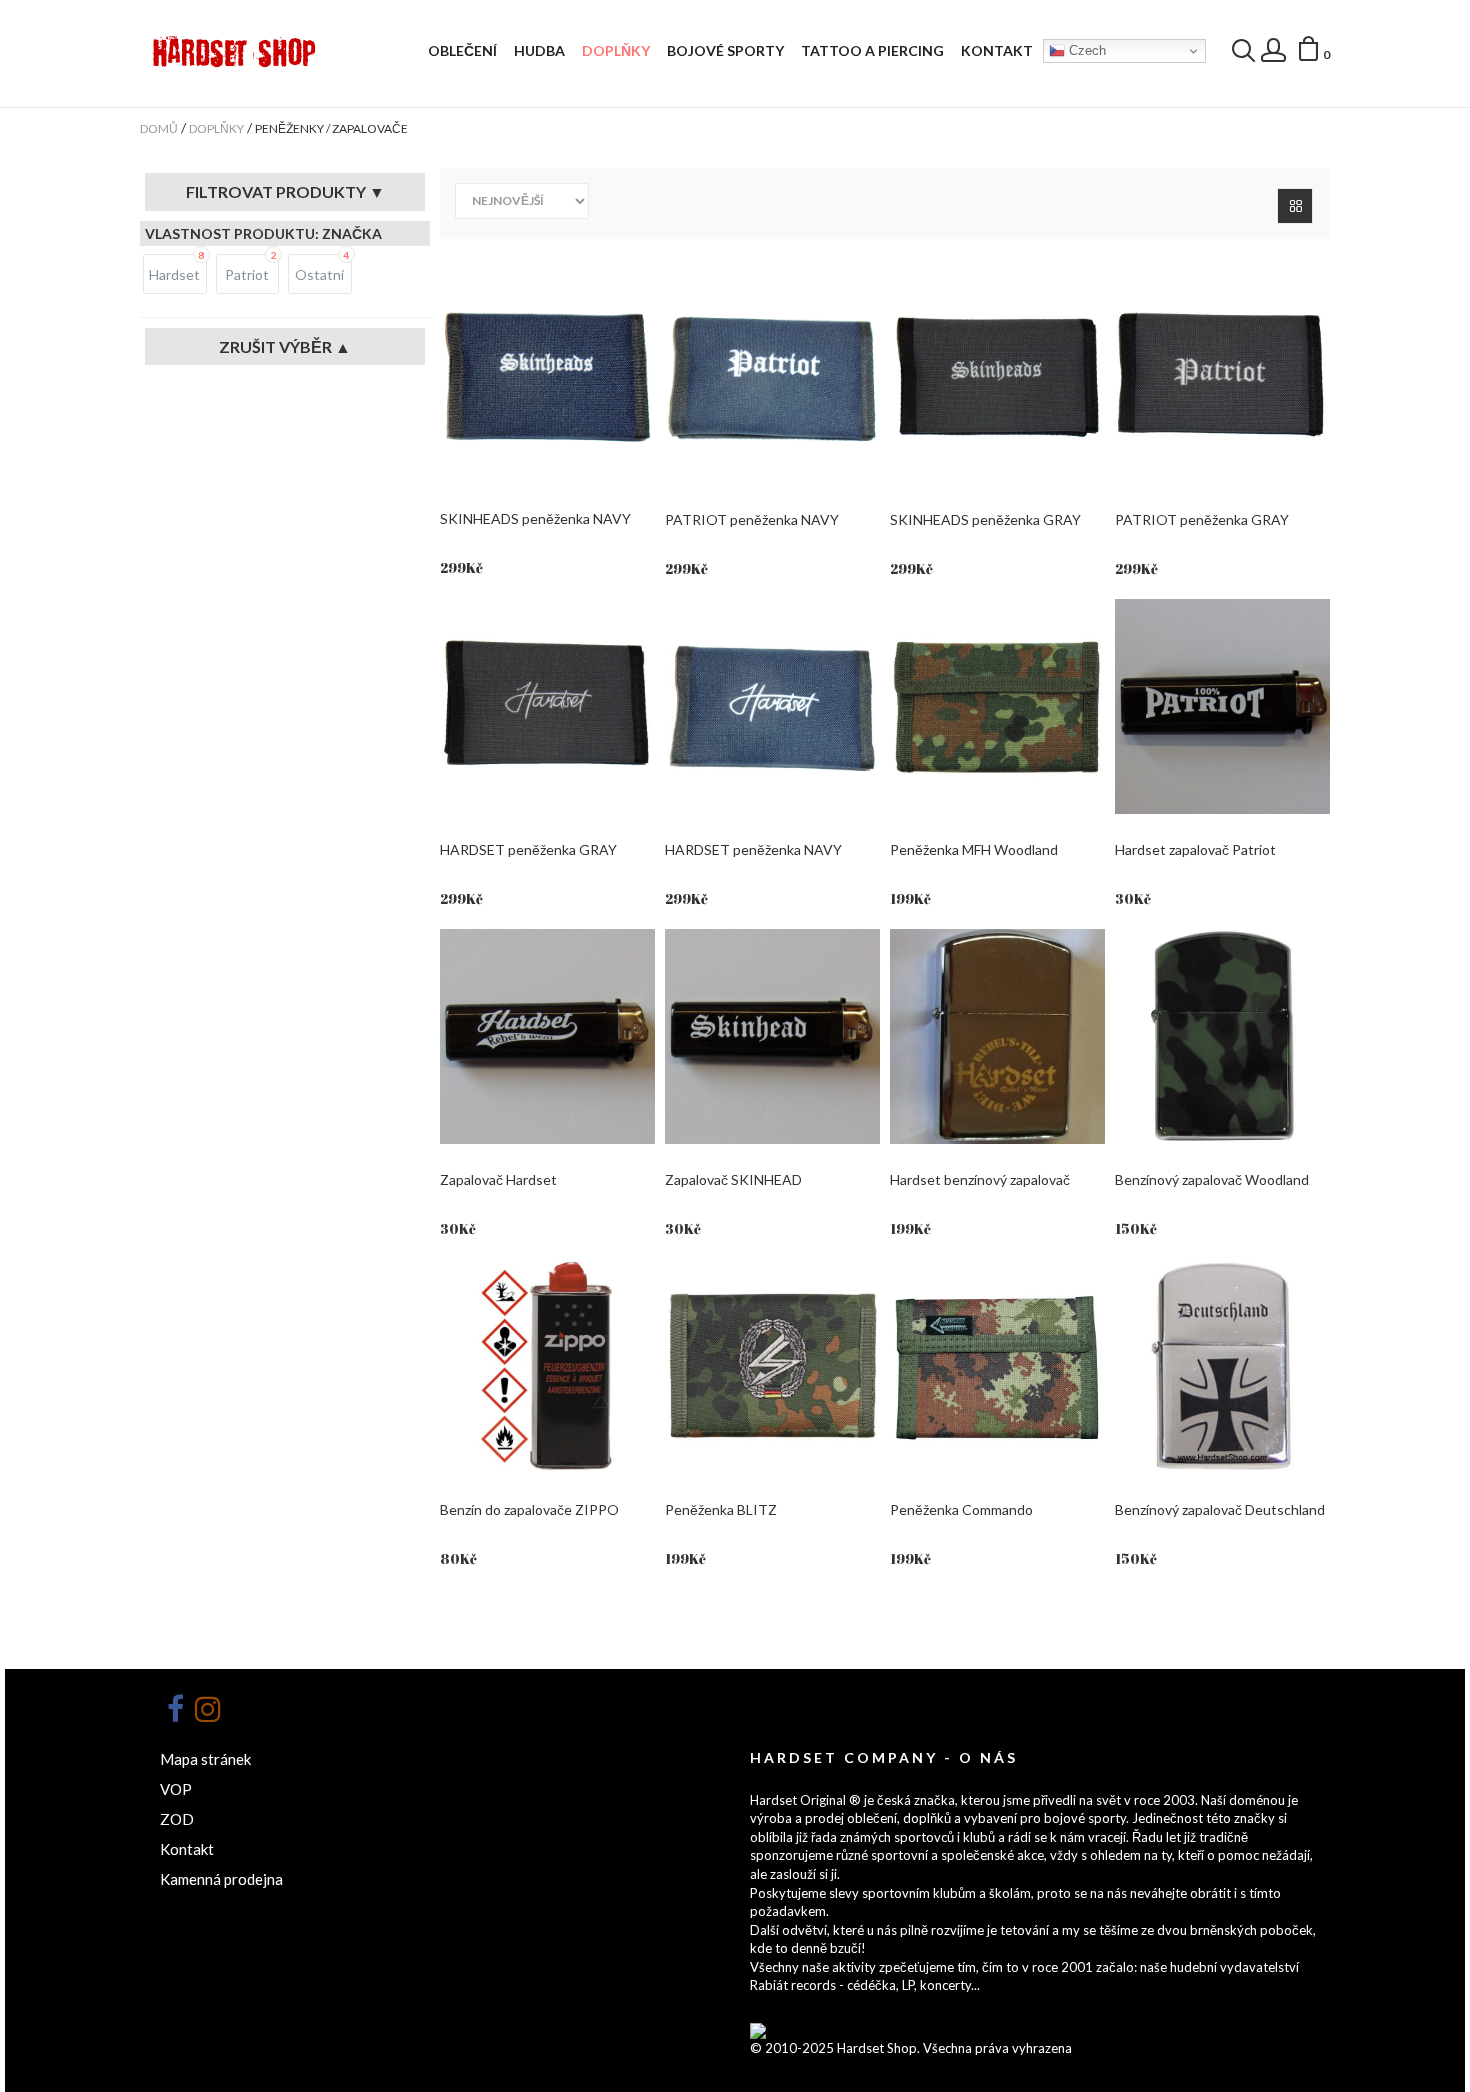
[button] (1313, 52)
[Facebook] (175, 1709)
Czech (1085, 50)
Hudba (539, 50)
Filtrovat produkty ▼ (285, 192)
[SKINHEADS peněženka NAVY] (547, 376)
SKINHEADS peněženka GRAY (985, 519)
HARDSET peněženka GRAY (528, 849)
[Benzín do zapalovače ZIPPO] (547, 1366)
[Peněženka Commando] (997, 1366)
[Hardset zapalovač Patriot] (1222, 706)
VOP (176, 1789)
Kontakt (997, 50)
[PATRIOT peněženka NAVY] (772, 376)
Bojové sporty (725, 50)
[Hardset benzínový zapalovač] (997, 1036)
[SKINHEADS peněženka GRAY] (997, 376)
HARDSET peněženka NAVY (753, 849)
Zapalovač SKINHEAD (733, 1179)
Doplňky (616, 50)
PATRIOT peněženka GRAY (1202, 519)
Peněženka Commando (961, 1509)
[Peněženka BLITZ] (772, 1366)
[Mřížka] (1295, 206)
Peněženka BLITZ (721, 1509)
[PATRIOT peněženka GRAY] (1222, 376)
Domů (159, 128)
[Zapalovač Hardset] (547, 1036)
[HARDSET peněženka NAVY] (772, 706)
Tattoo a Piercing (872, 50)
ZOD (177, 1819)
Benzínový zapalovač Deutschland (1220, 1509)
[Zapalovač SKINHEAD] (772, 1036)
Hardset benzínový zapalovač (980, 1179)
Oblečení (462, 50)
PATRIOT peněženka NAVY (752, 519)
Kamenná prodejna (221, 1879)
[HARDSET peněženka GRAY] (547, 706)
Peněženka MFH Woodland (974, 849)
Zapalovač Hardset (498, 1179)
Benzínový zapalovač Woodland (1212, 1179)
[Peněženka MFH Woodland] (997, 706)
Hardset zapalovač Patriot (1195, 849)
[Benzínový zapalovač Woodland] (1222, 1036)
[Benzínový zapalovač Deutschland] (1222, 1366)
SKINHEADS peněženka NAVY (535, 518)
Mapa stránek (205, 1759)
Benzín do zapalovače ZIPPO (529, 1509)
